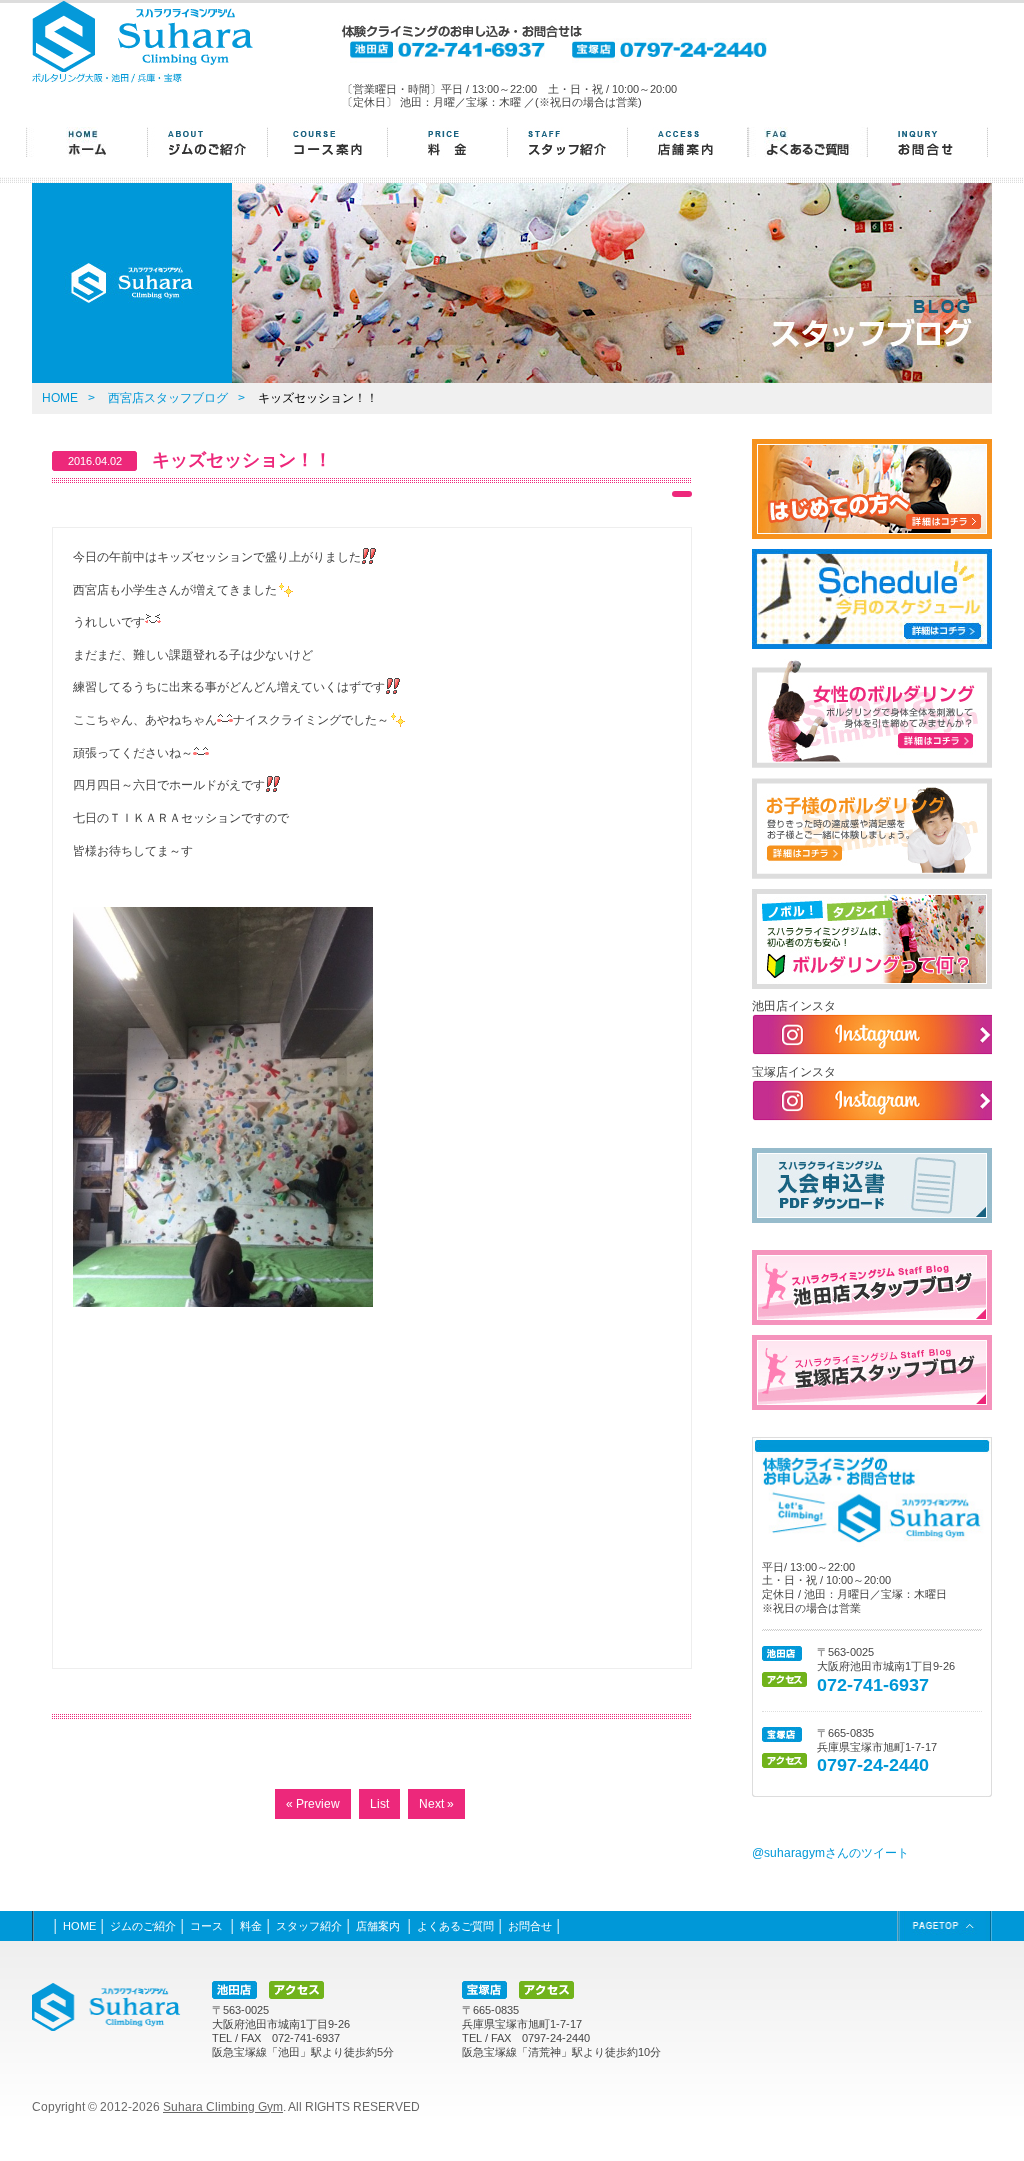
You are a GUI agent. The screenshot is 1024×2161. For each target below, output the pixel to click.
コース (208, 1926)
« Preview (313, 1804)
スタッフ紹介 (309, 1926)
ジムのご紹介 (143, 1926)
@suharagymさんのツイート (830, 1853)
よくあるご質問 (455, 1926)
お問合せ (530, 1926)
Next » (436, 1804)
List (379, 1804)
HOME (60, 398)
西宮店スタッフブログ (168, 398)
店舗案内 (379, 1926)
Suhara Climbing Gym (223, 2107)
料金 (251, 1926)
